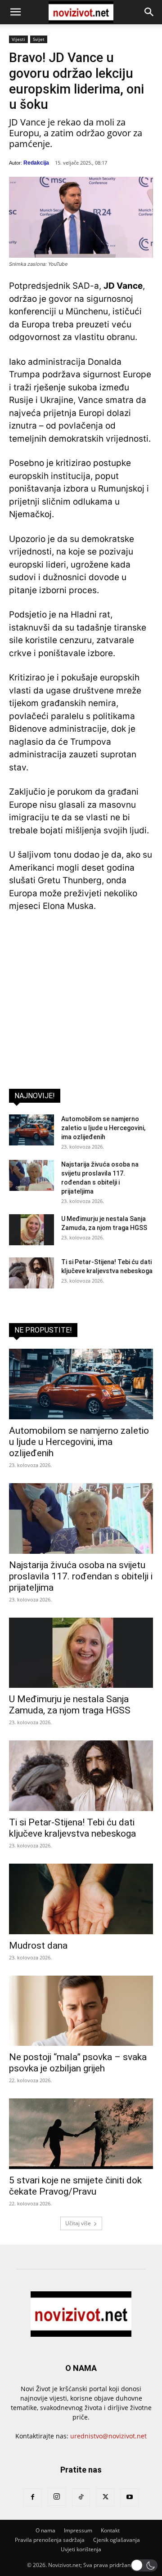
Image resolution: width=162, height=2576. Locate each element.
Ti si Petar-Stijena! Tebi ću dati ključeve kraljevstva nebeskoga (72, 1828)
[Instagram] (57, 2497)
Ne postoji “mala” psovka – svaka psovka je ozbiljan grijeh (78, 2063)
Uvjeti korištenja (81, 2549)
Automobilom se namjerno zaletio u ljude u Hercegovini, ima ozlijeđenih (103, 1128)
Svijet (39, 39)
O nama (45, 2530)
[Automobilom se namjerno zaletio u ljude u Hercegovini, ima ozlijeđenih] (31, 1130)
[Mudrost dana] (81, 1899)
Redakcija (36, 163)
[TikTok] (81, 2497)
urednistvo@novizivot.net (108, 2436)
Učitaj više (78, 2223)
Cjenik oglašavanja (117, 2540)
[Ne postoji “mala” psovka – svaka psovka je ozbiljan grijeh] (81, 2011)
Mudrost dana (38, 1945)
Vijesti (18, 39)
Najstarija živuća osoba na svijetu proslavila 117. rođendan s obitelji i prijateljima (81, 1576)
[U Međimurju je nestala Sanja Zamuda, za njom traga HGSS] (31, 1230)
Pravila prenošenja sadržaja (50, 2540)
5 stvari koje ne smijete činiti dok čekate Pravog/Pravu (75, 2186)
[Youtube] (130, 2497)
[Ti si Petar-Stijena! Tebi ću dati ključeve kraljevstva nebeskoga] (31, 1273)
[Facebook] (32, 2497)
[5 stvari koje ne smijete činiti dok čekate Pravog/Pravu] (81, 2134)
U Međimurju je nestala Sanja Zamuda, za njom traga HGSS (70, 1705)
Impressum (78, 2530)
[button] (15, 12)
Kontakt (110, 2530)
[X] (105, 2497)
